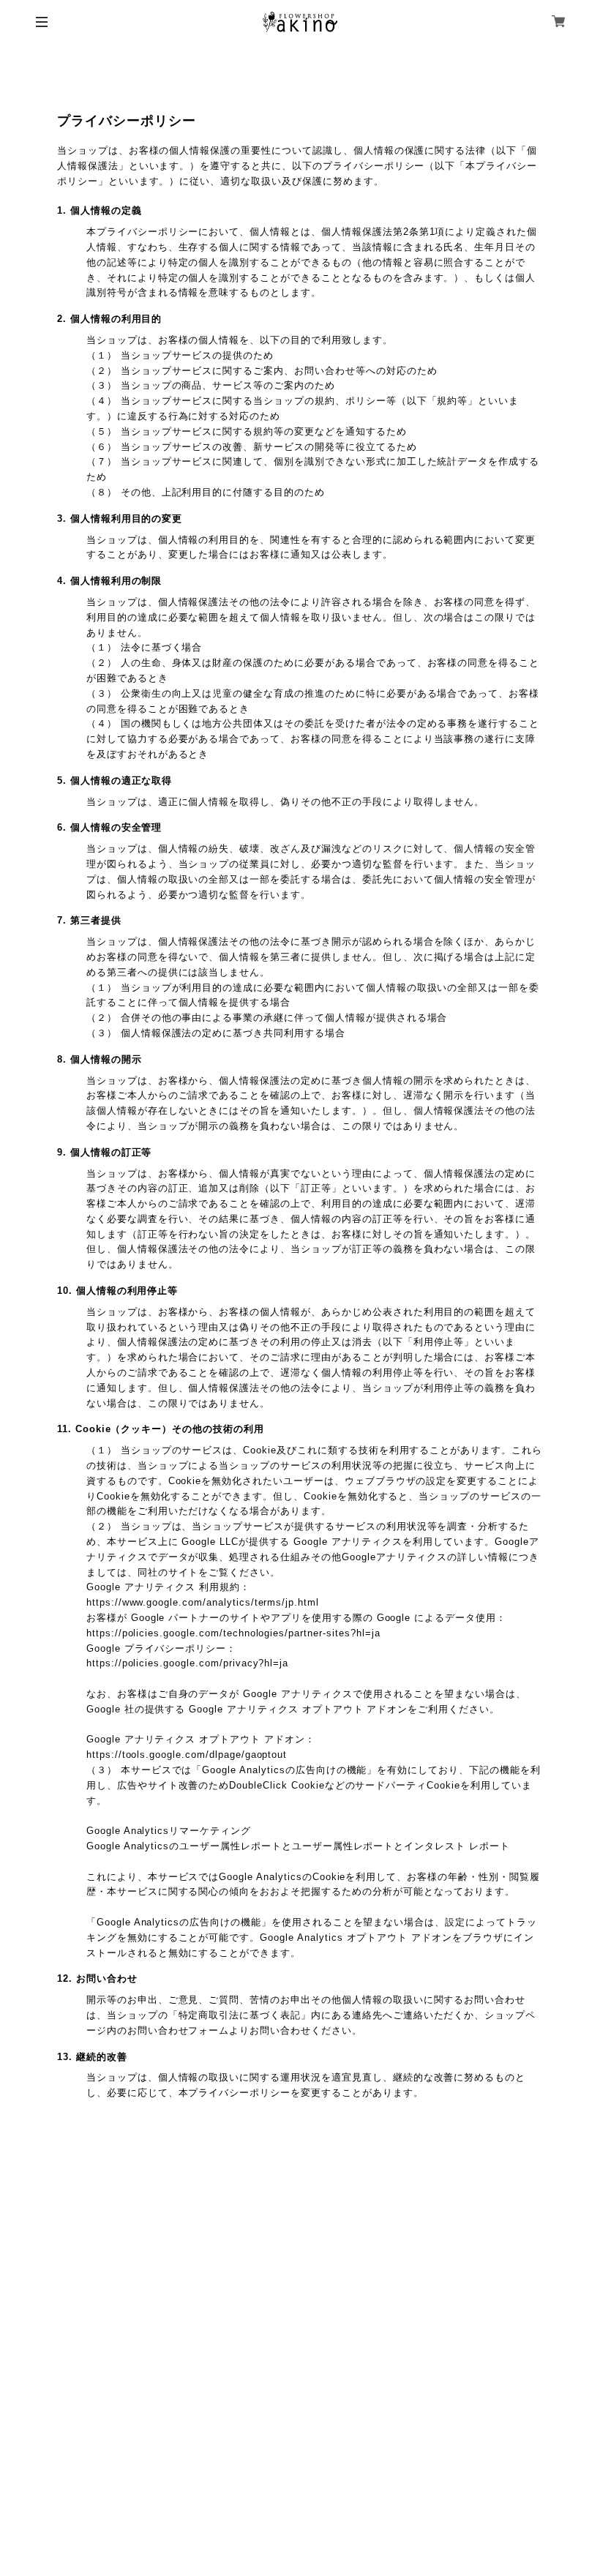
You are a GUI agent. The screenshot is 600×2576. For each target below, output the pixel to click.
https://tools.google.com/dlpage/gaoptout (187, 1755)
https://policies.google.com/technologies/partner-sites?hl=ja (233, 1633)
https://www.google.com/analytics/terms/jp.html (203, 1602)
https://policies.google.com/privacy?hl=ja (187, 1663)
